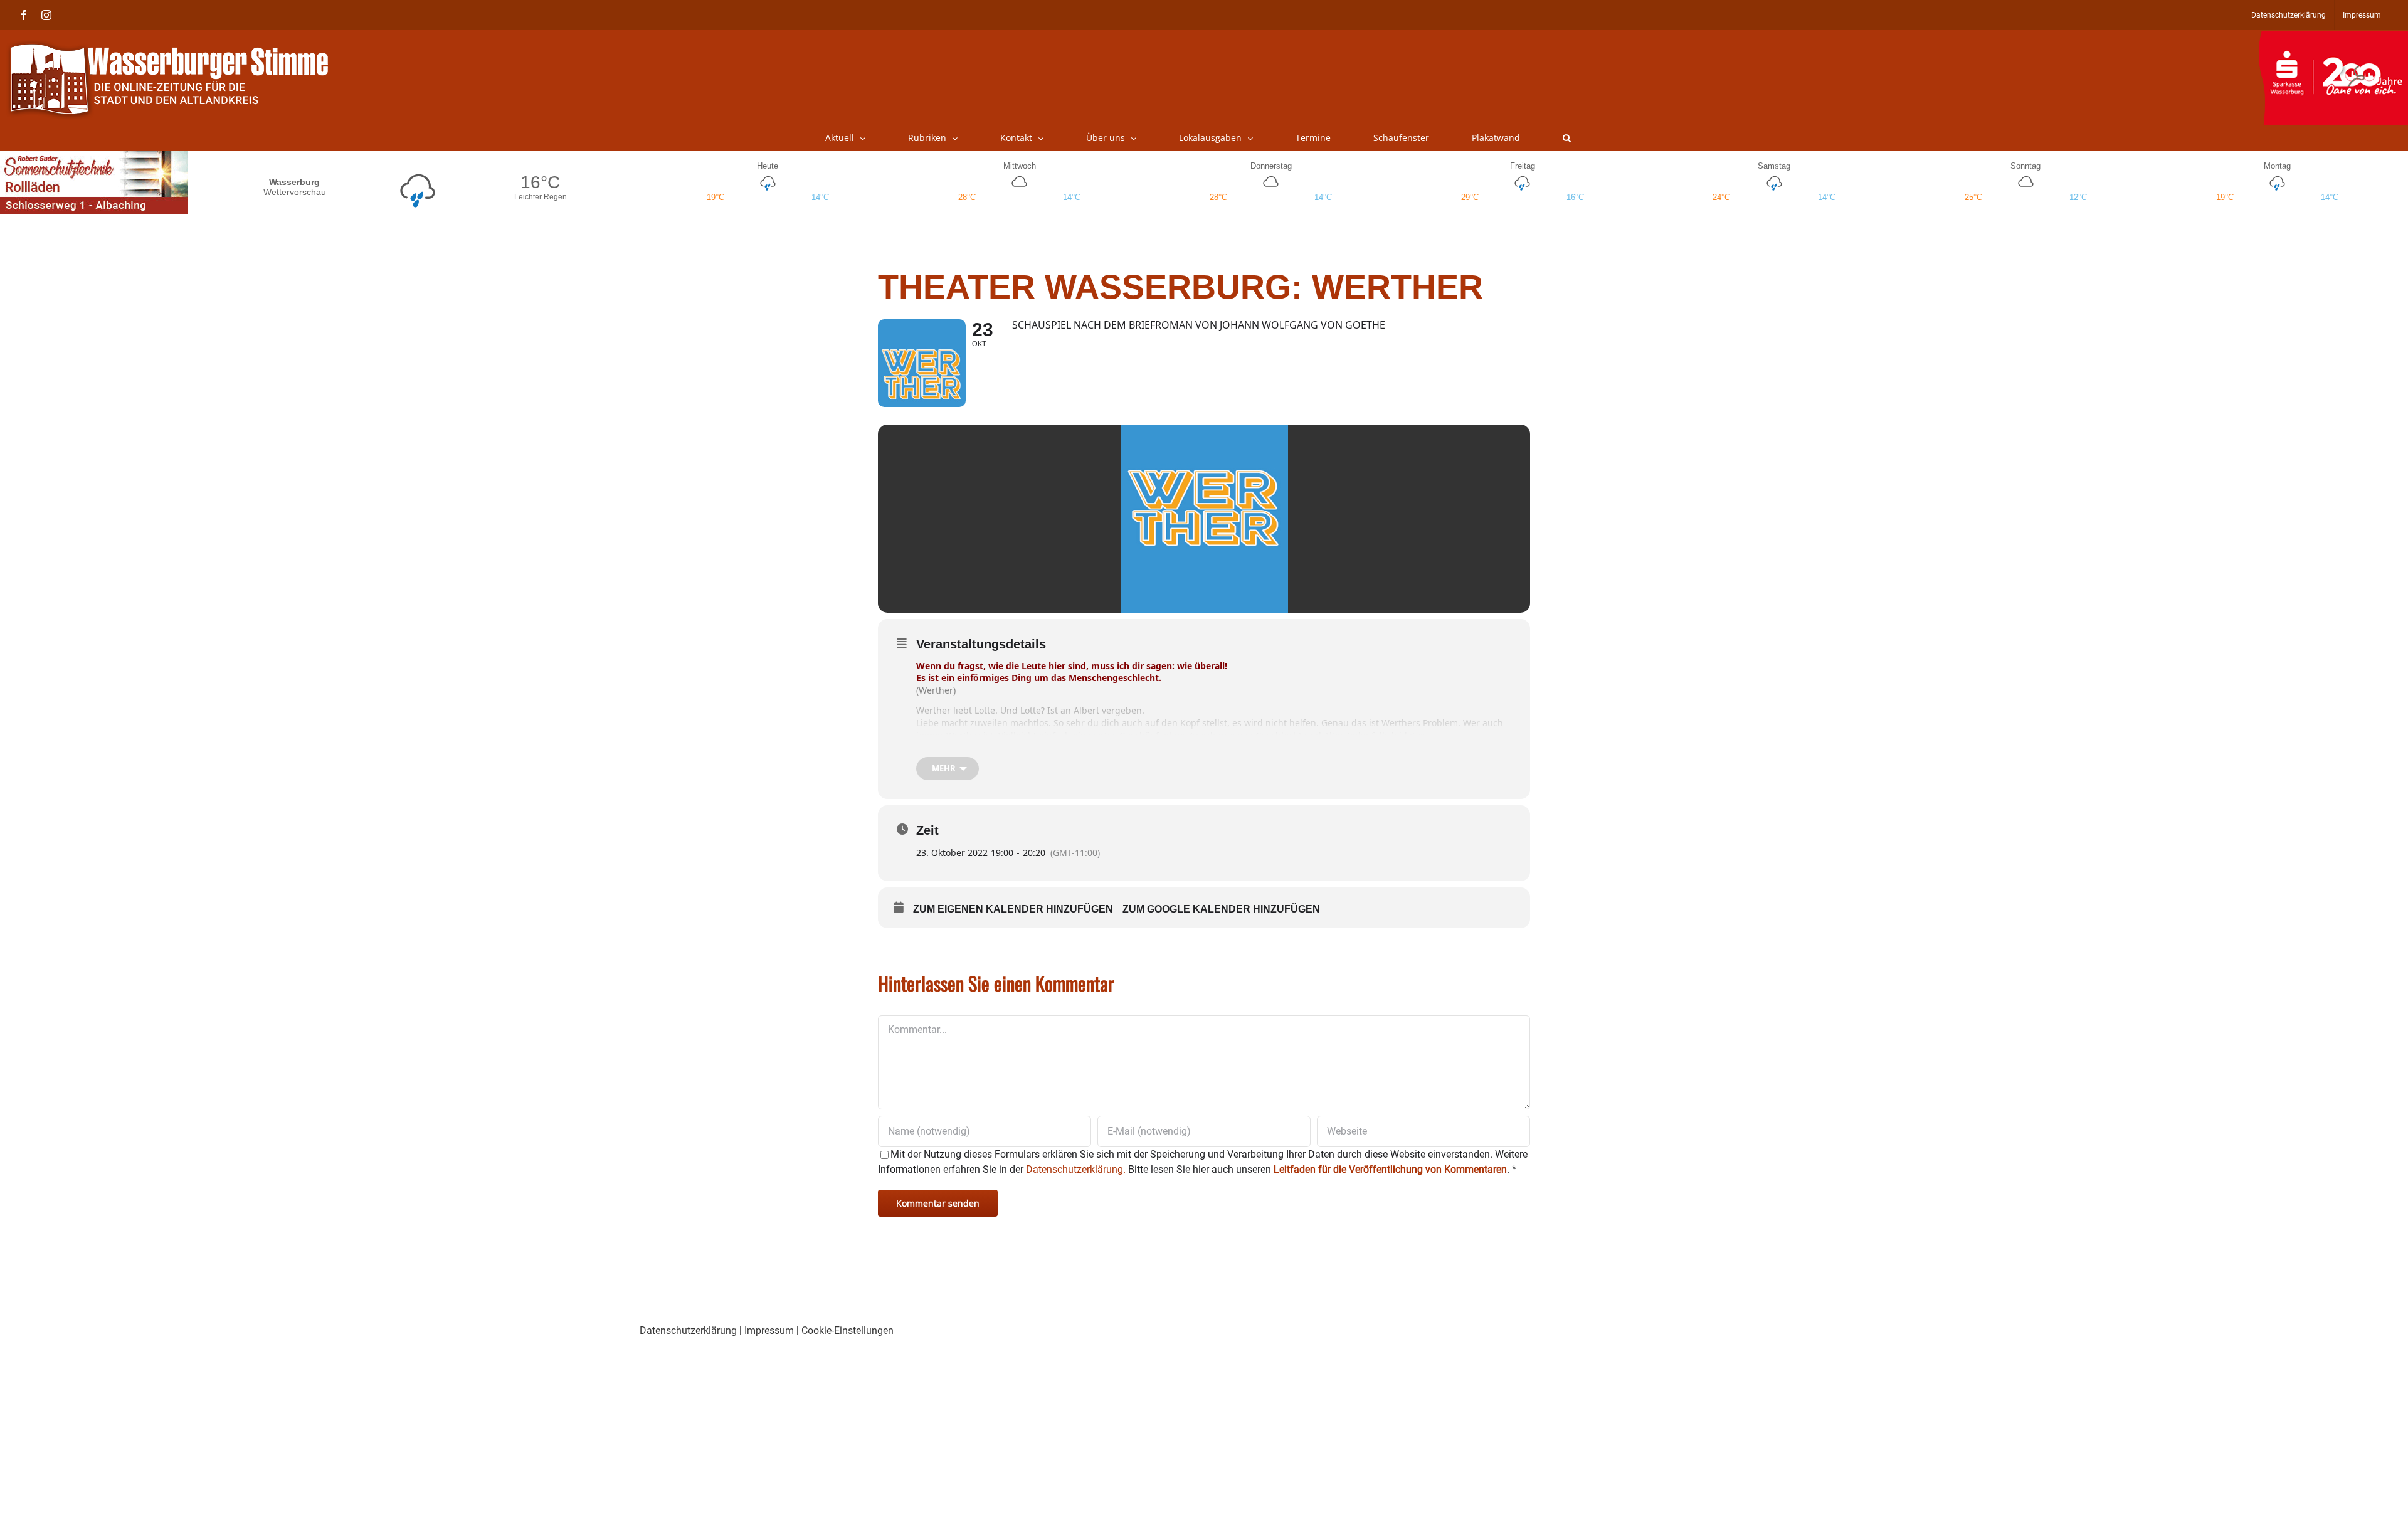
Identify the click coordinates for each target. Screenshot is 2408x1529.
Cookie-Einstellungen (848, 1331)
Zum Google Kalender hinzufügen (1221, 909)
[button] (1567, 138)
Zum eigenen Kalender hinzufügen (1013, 909)
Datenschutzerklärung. (1076, 1169)
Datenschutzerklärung (688, 1331)
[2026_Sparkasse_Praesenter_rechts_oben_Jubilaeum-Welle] (2333, 37)
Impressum (769, 1331)
